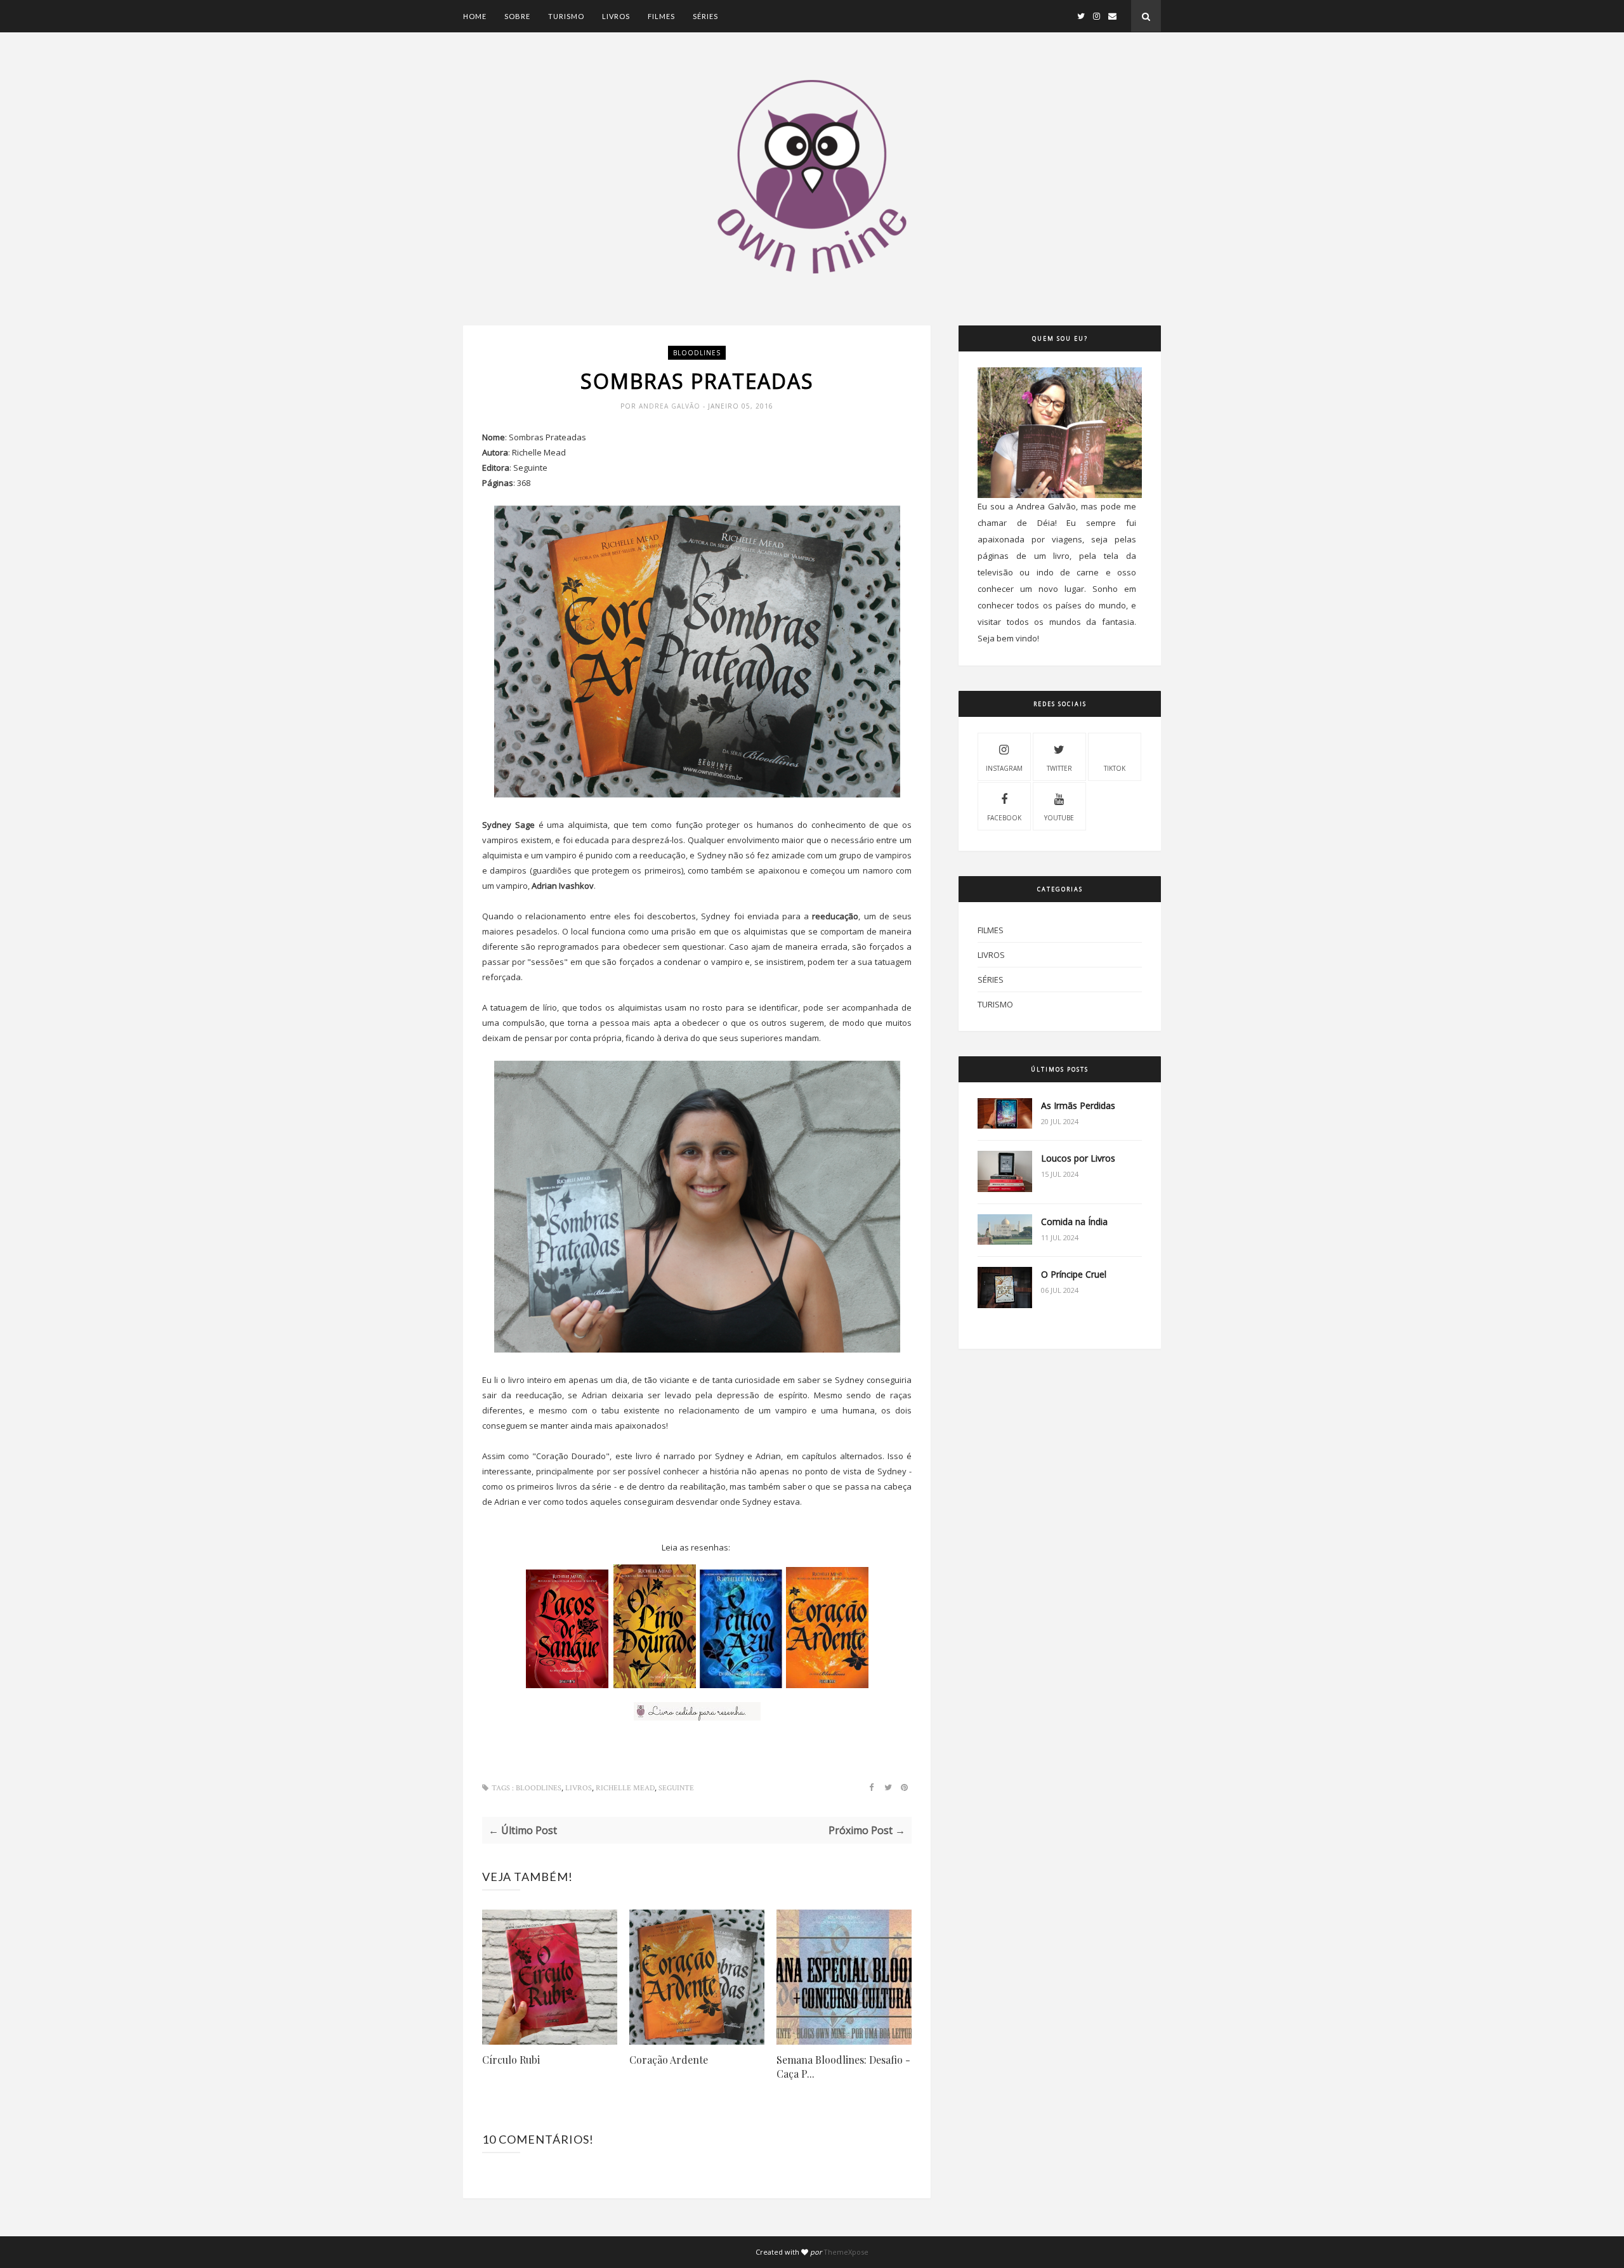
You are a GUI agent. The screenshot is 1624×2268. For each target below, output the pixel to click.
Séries (705, 16)
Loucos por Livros (1078, 1158)
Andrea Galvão (671, 406)
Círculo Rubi (511, 2060)
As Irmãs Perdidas (1078, 1105)
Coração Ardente (669, 2060)
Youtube (1059, 818)
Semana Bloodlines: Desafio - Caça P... (843, 2067)
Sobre (517, 16)
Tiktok (1115, 768)
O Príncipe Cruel (1074, 1274)
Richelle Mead (625, 1788)
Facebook (1004, 818)
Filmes (661, 16)
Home (475, 16)
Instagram (1004, 768)
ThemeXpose (846, 2252)
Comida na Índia (1074, 1222)
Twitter (1059, 768)
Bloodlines (697, 353)
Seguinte (676, 1788)
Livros (616, 16)
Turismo (566, 16)
